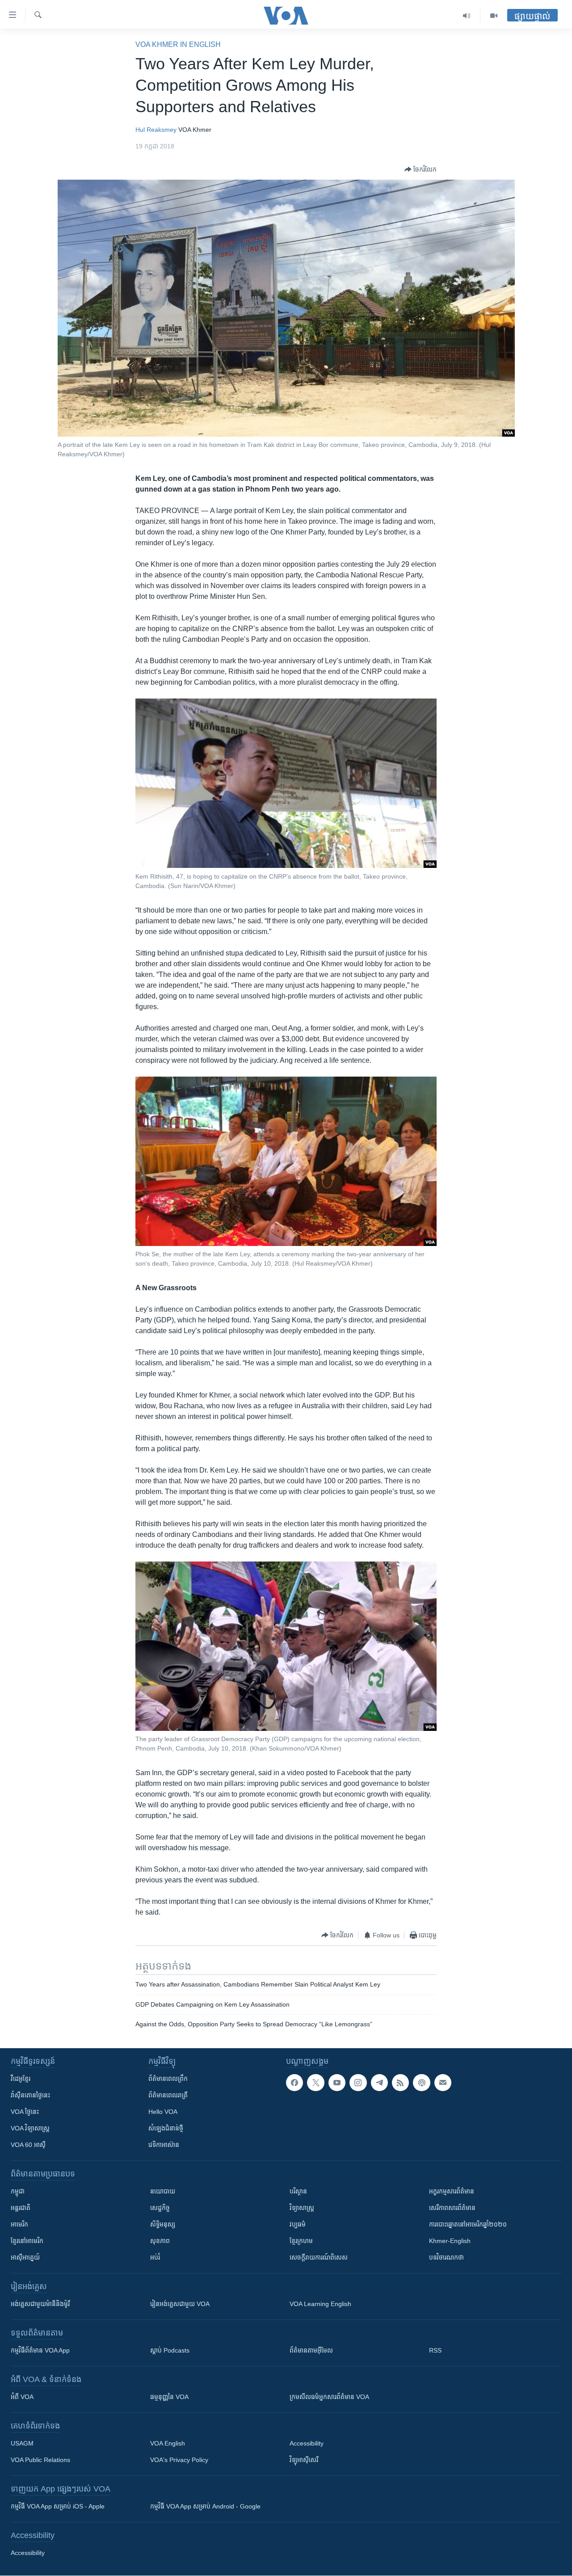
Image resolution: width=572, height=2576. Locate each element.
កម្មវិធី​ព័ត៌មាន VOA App (40, 2350)
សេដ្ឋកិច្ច (160, 2208)
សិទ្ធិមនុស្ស (163, 2224)
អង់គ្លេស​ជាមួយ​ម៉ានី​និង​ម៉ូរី (40, 2304)
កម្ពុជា (18, 2191)
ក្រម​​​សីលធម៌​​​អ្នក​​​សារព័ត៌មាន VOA (329, 2397)
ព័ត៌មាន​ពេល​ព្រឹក (168, 2079)
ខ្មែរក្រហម (301, 2241)
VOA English (168, 2443)
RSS (435, 2350)
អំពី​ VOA (22, 2397)
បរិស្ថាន (298, 2191)
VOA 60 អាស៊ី (28, 2145)
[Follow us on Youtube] (337, 2083)
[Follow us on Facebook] (294, 2083)
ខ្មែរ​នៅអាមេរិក (27, 2241)
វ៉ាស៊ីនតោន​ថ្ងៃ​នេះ (30, 2095)
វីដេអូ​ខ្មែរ (21, 2079)
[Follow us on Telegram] (379, 2083)
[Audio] (467, 16)
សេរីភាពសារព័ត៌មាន (452, 2208)
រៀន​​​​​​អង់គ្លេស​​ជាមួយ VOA (180, 2304)
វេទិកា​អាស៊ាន (164, 2145)
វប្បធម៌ (298, 2224)
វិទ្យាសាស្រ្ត (302, 2208)
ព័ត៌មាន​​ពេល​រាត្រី (168, 2095)
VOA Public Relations (40, 2460)
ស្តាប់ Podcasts (170, 2350)
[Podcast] (421, 2083)
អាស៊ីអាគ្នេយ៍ (25, 2257)
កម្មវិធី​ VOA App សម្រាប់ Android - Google (205, 2506)
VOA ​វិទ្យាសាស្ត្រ (30, 2128)
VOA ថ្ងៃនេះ (25, 2112)
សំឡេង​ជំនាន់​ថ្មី (166, 2128)
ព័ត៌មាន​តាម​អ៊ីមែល (311, 2350)
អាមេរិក (19, 2224)
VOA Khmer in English (178, 44)
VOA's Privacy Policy (179, 2460)
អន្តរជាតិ (21, 2208)
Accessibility (307, 2443)
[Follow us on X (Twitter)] (315, 2083)
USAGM (22, 2443)
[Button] (421, 169)
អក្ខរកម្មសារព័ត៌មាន (452, 2191)
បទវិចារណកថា (446, 2257)
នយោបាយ (163, 2191)
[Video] (494, 16)
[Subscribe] (443, 2083)
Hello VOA (163, 2112)
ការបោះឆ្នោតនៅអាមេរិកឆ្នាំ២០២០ (468, 2224)
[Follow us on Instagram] (358, 2083)
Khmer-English (450, 2241)
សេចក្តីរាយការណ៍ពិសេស (319, 2257)
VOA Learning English (320, 2304)
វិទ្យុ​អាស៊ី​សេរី (304, 2460)
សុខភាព (160, 2241)
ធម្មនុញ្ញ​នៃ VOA (169, 2397)
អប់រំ (155, 2257)
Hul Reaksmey (156, 130)
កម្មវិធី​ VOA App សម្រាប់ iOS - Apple (58, 2506)
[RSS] (400, 2083)
